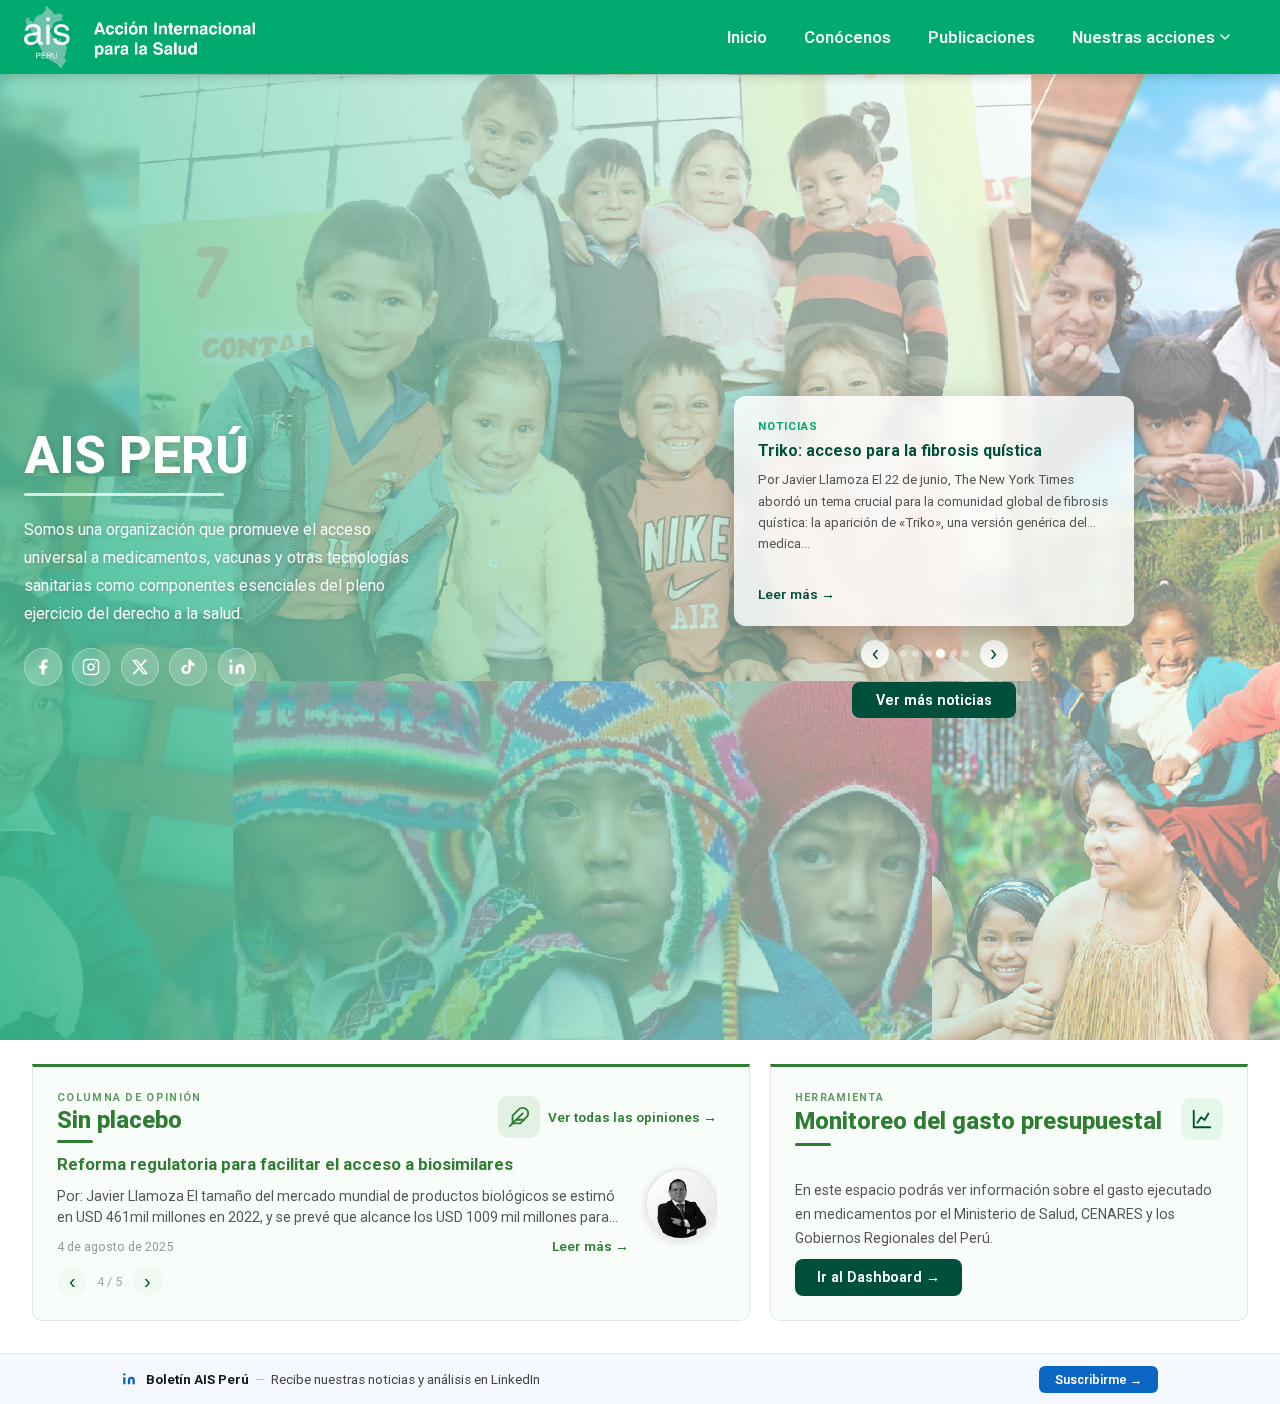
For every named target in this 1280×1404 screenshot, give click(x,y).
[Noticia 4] (940, 653)
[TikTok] (188, 667)
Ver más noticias (934, 700)
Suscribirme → (1098, 1379)
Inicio (747, 37)
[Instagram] (91, 667)
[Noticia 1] (902, 653)
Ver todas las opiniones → (632, 1117)
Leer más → (796, 594)
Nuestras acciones (1143, 37)
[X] (140, 667)
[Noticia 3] (928, 653)
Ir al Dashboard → (878, 1277)
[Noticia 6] (965, 653)
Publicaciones (981, 37)
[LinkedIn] (237, 667)
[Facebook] (43, 667)
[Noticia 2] (915, 653)
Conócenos (847, 37)
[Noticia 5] (953, 653)
